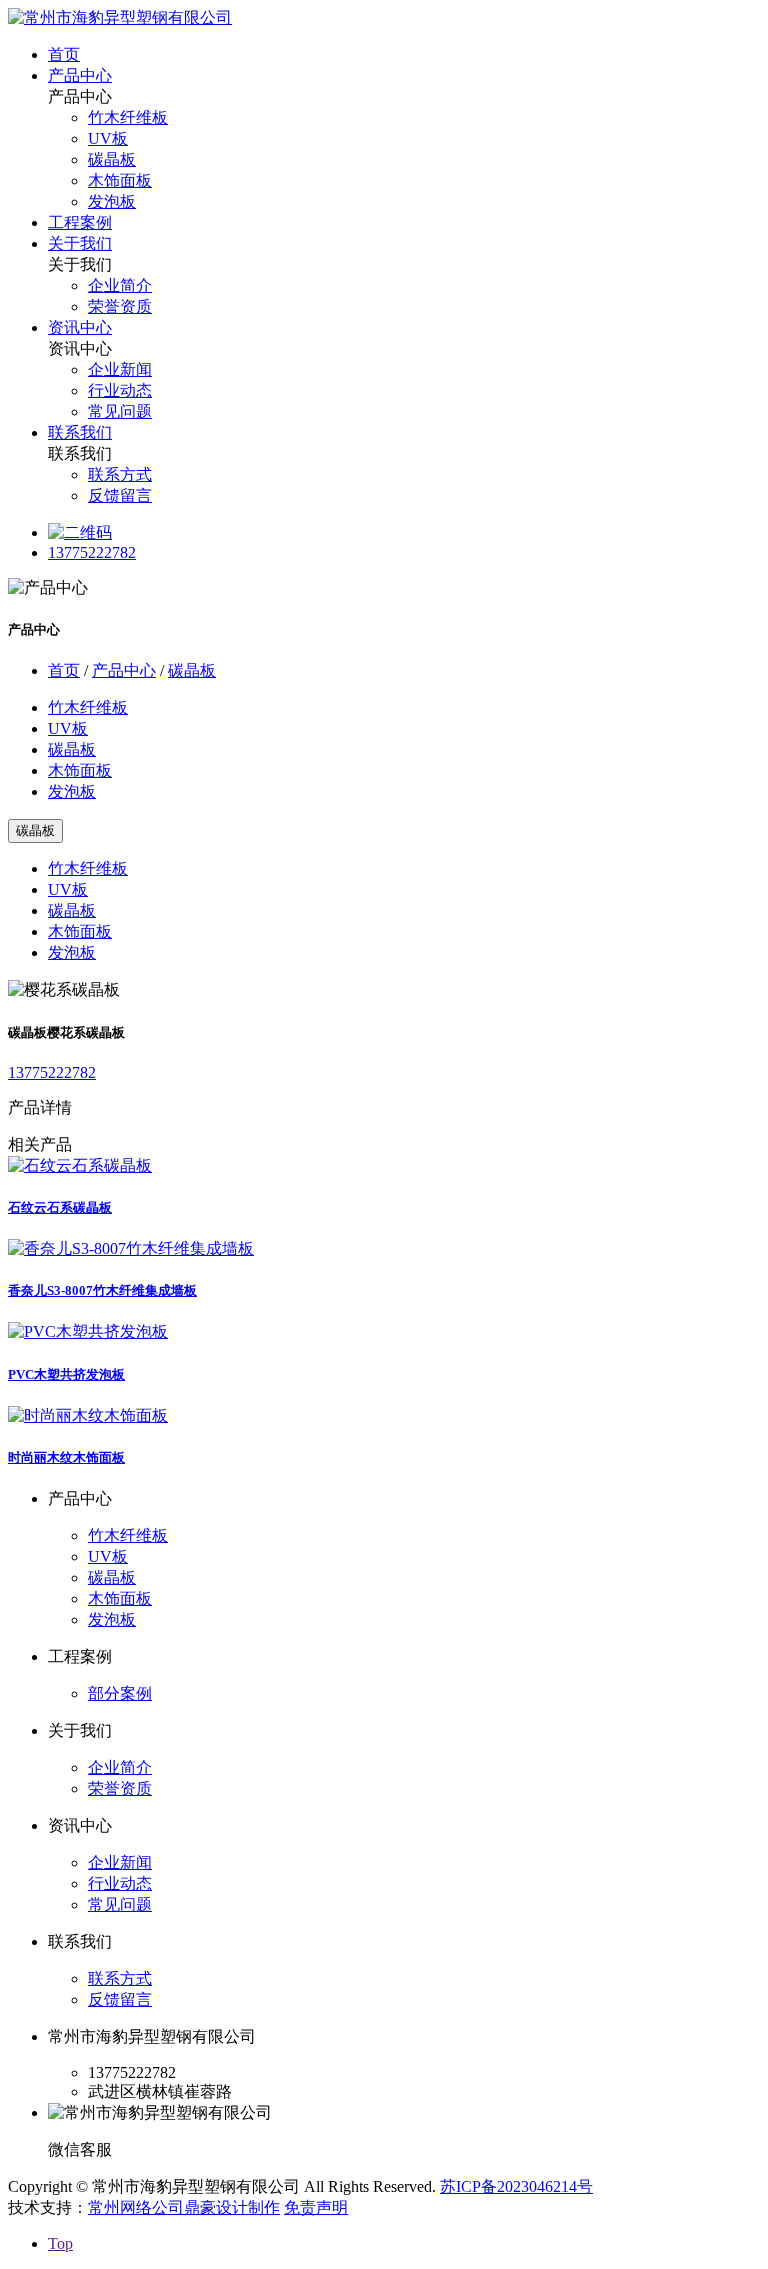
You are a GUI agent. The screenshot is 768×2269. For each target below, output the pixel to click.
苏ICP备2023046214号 (516, 2186)
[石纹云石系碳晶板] (80, 1165)
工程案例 (80, 222)
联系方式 (120, 474)
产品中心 (80, 75)
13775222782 (92, 552)
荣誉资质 (120, 306)
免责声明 (316, 2207)
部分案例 (120, 1693)
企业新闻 (120, 369)
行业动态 (120, 390)
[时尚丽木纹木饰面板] (88, 1415)
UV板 (108, 138)
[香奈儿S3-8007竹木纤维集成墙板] (131, 1248)
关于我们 (80, 243)
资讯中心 (80, 327)
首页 (64, 54)
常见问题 (120, 411)
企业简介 (120, 285)
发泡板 (112, 201)
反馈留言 (120, 495)
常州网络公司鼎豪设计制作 (184, 2207)
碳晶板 (112, 159)
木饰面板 (120, 180)
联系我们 (80, 432)
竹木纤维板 (128, 117)
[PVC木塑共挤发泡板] (88, 1331)
